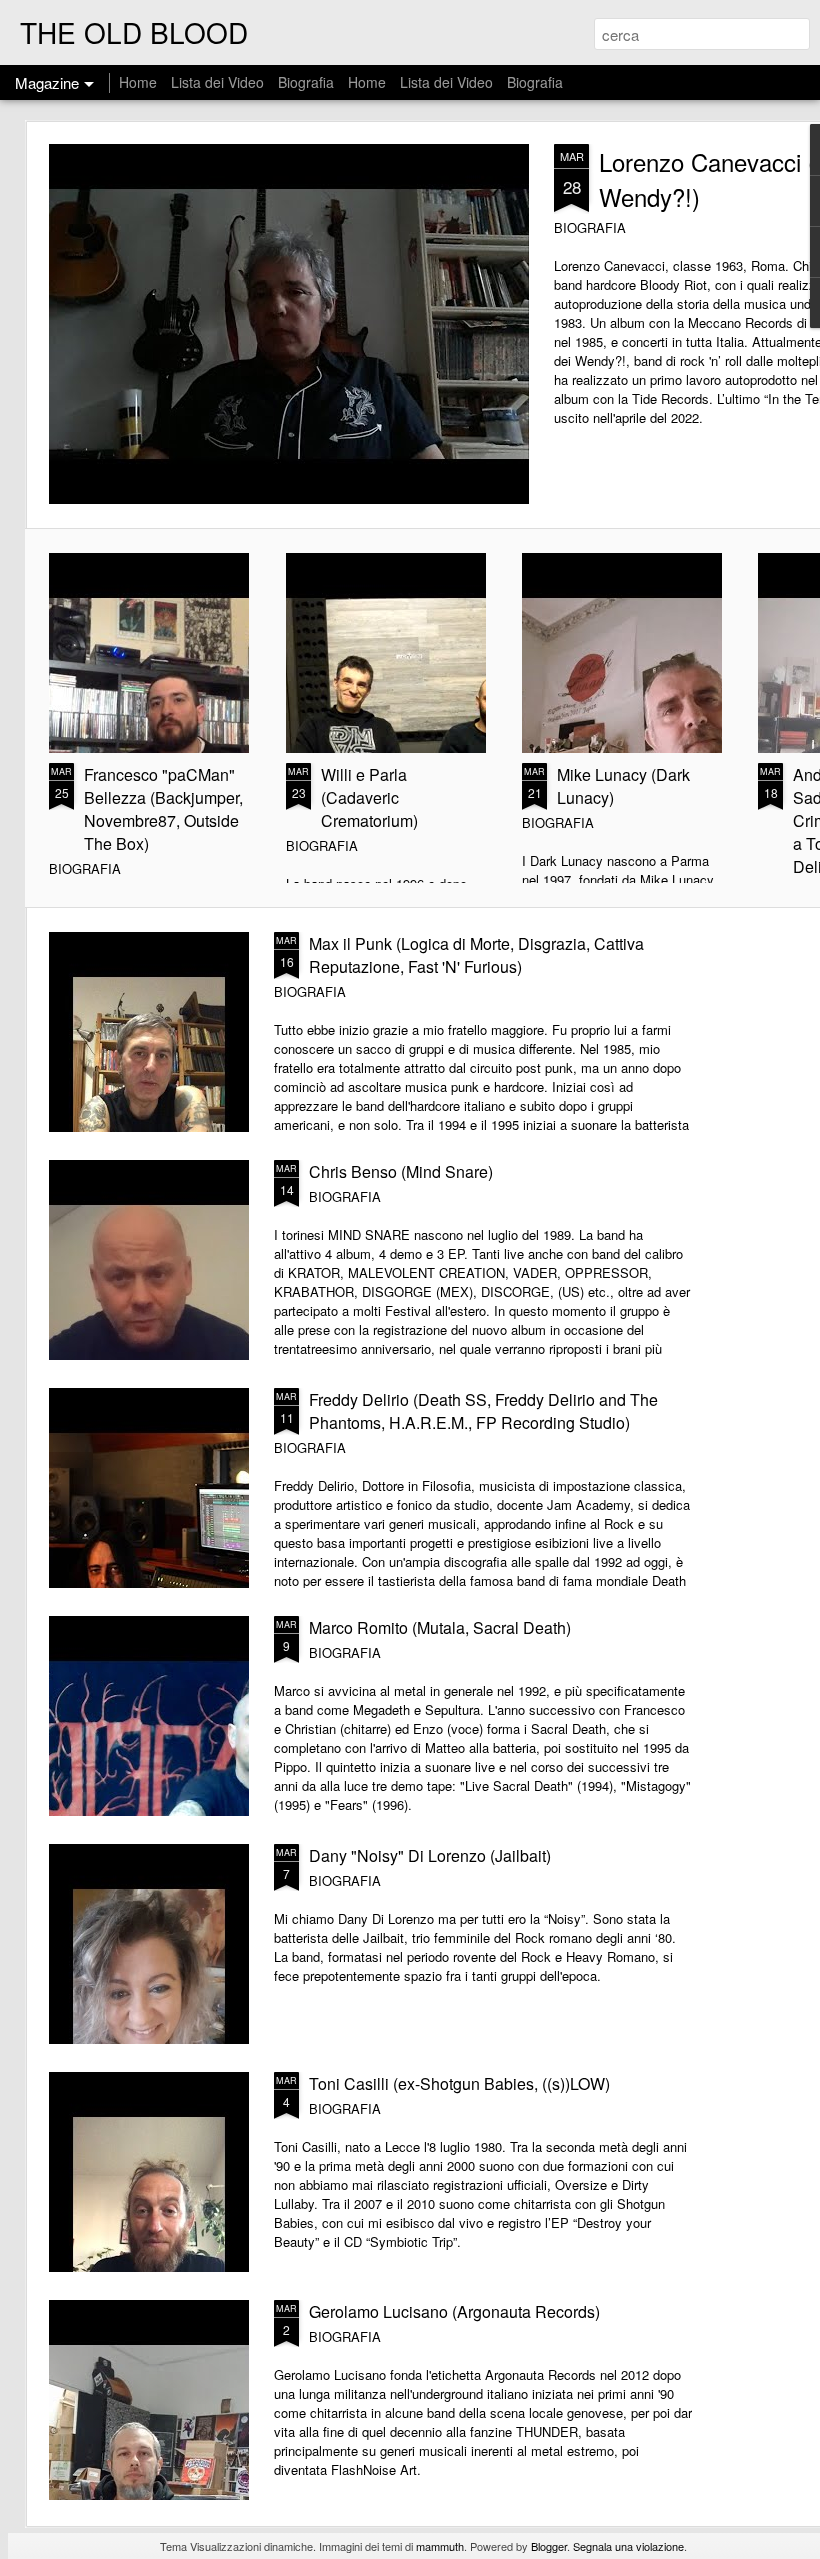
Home (138, 82)
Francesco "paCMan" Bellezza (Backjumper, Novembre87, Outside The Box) (163, 809)
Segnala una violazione (628, 2546)
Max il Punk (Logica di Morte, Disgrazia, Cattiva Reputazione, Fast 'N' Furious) (476, 955)
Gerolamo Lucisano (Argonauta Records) (454, 2311)
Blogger (549, 2546)
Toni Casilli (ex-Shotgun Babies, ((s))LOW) (459, 2083)
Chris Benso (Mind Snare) (401, 1171)
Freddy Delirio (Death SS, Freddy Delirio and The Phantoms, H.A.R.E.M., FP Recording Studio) (483, 1411)
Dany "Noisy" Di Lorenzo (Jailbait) (430, 1855)
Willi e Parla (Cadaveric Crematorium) (369, 797)
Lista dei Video (219, 82)
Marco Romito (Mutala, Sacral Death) (440, 1627)
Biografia (306, 82)
